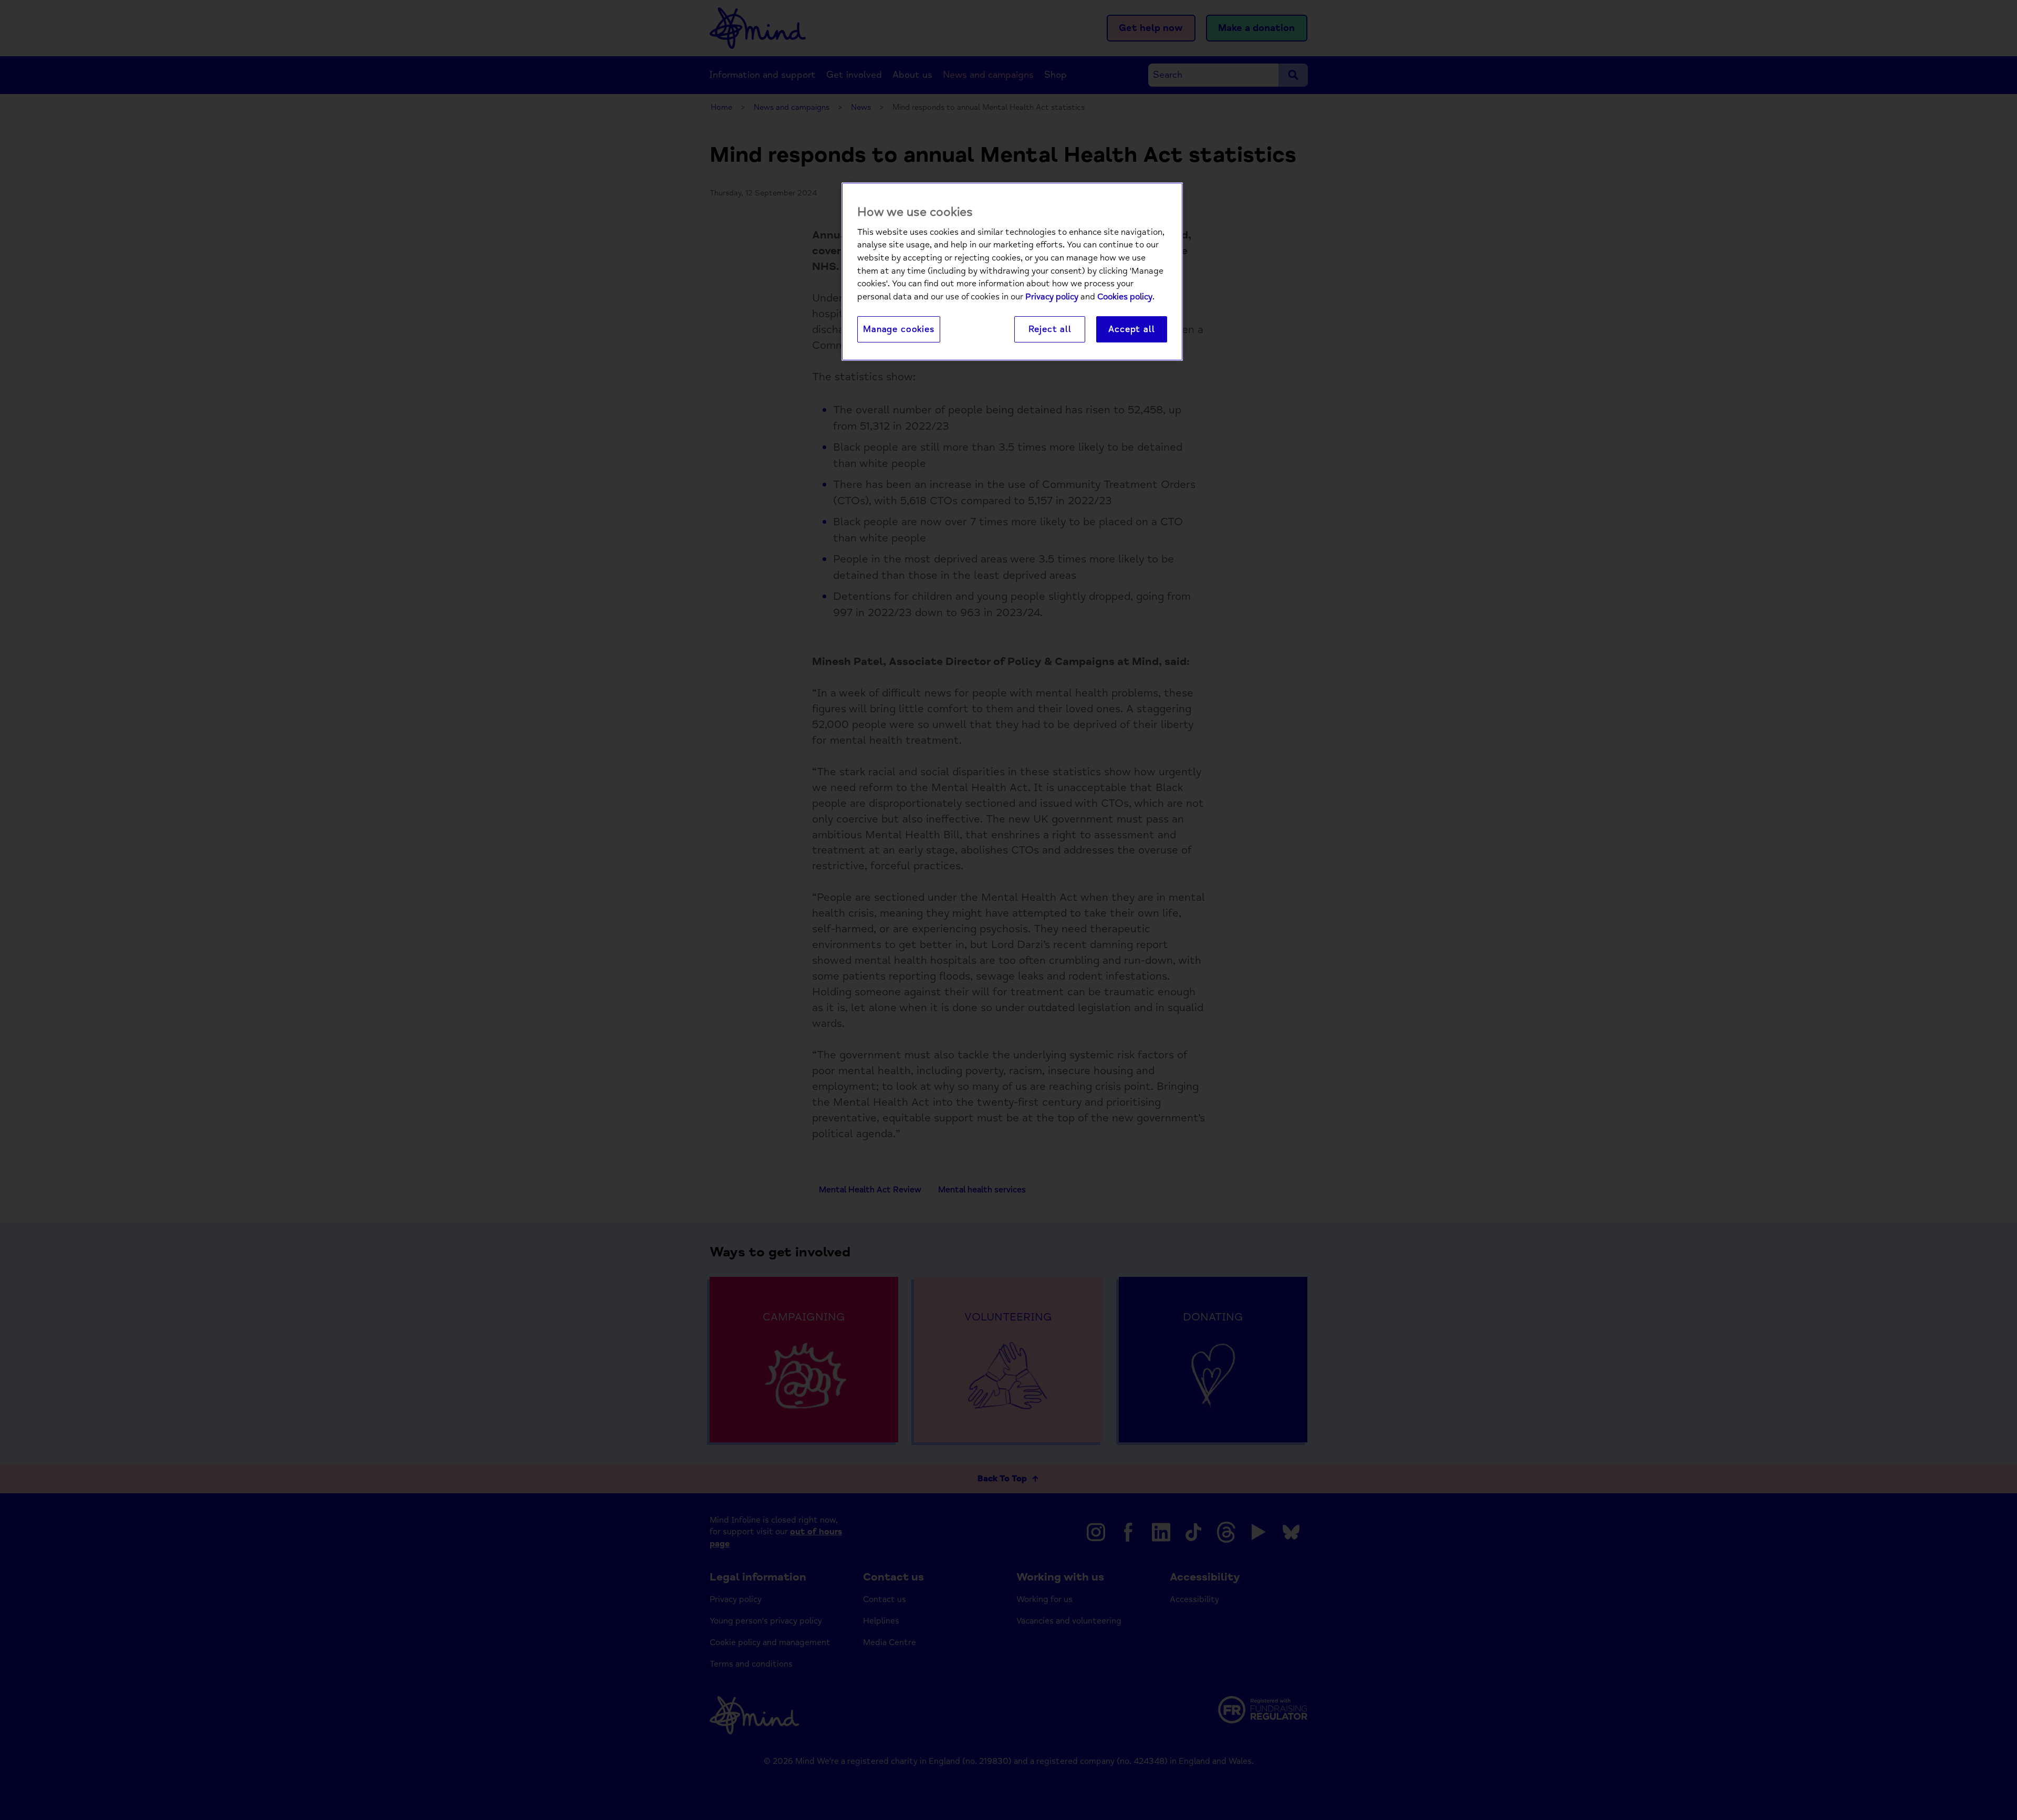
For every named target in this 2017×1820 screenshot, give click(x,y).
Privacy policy (1052, 297)
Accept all (1131, 329)
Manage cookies (899, 329)
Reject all (1050, 329)
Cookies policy (1125, 297)
